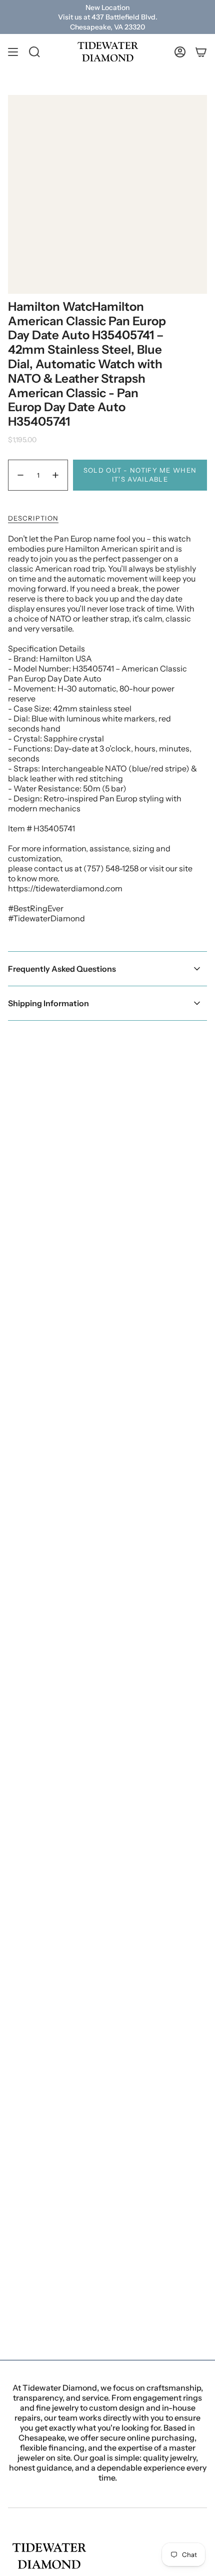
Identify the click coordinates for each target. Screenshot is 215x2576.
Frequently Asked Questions (62, 969)
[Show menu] (13, 52)
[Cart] (201, 52)
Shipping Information (48, 1003)
